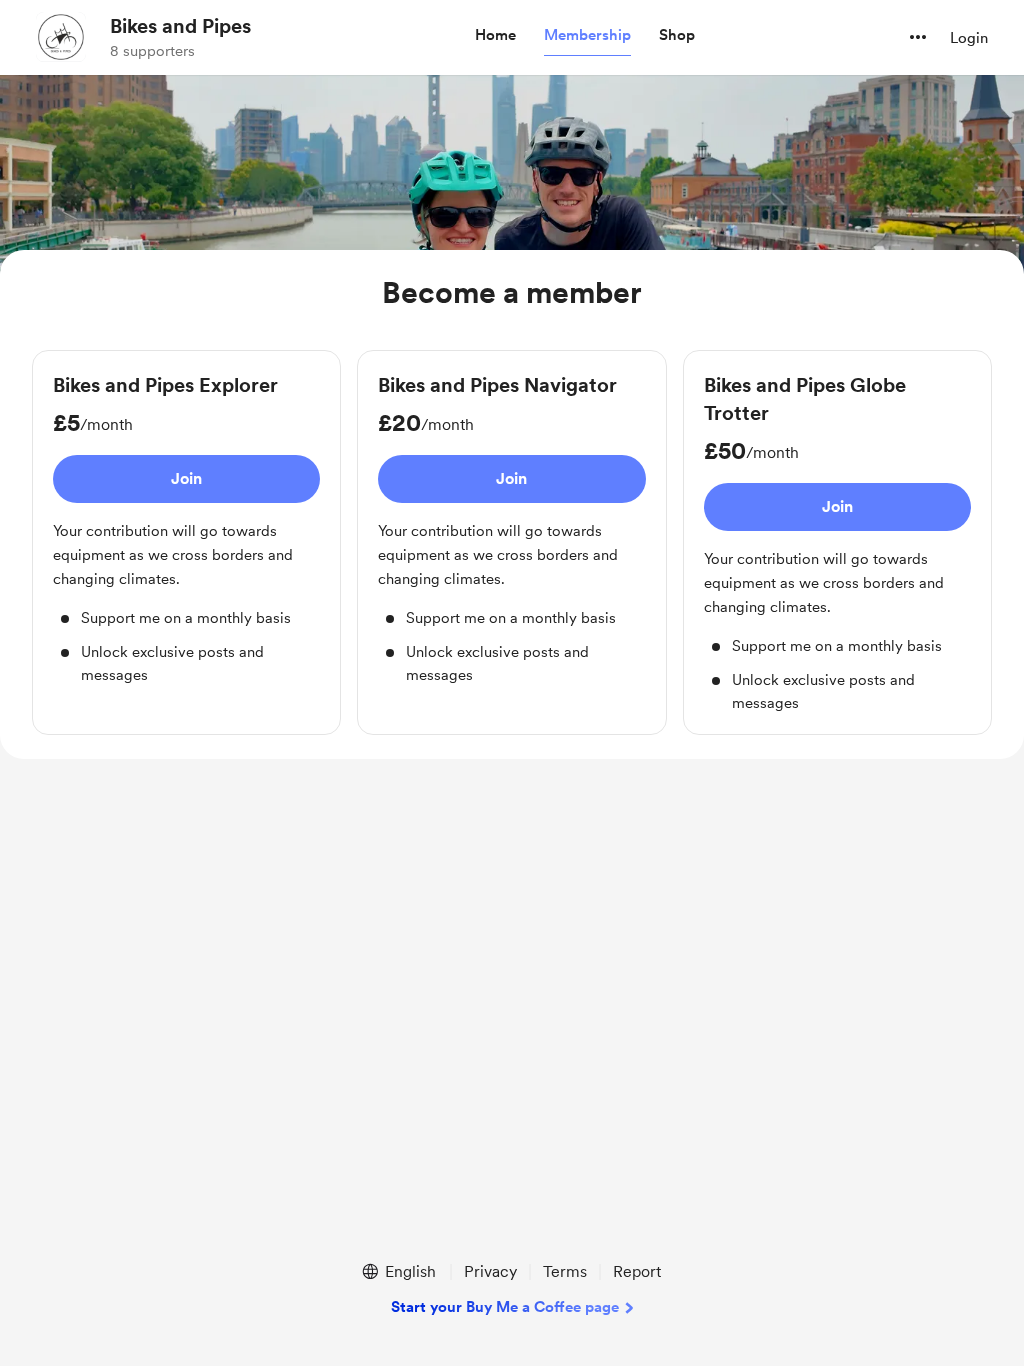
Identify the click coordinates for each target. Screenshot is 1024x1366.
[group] (186, 529)
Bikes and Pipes (180, 26)
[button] (495, 36)
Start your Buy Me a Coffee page (505, 1307)
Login (969, 38)
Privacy (490, 1271)
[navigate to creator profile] (61, 37)
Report (637, 1271)
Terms (565, 1271)
